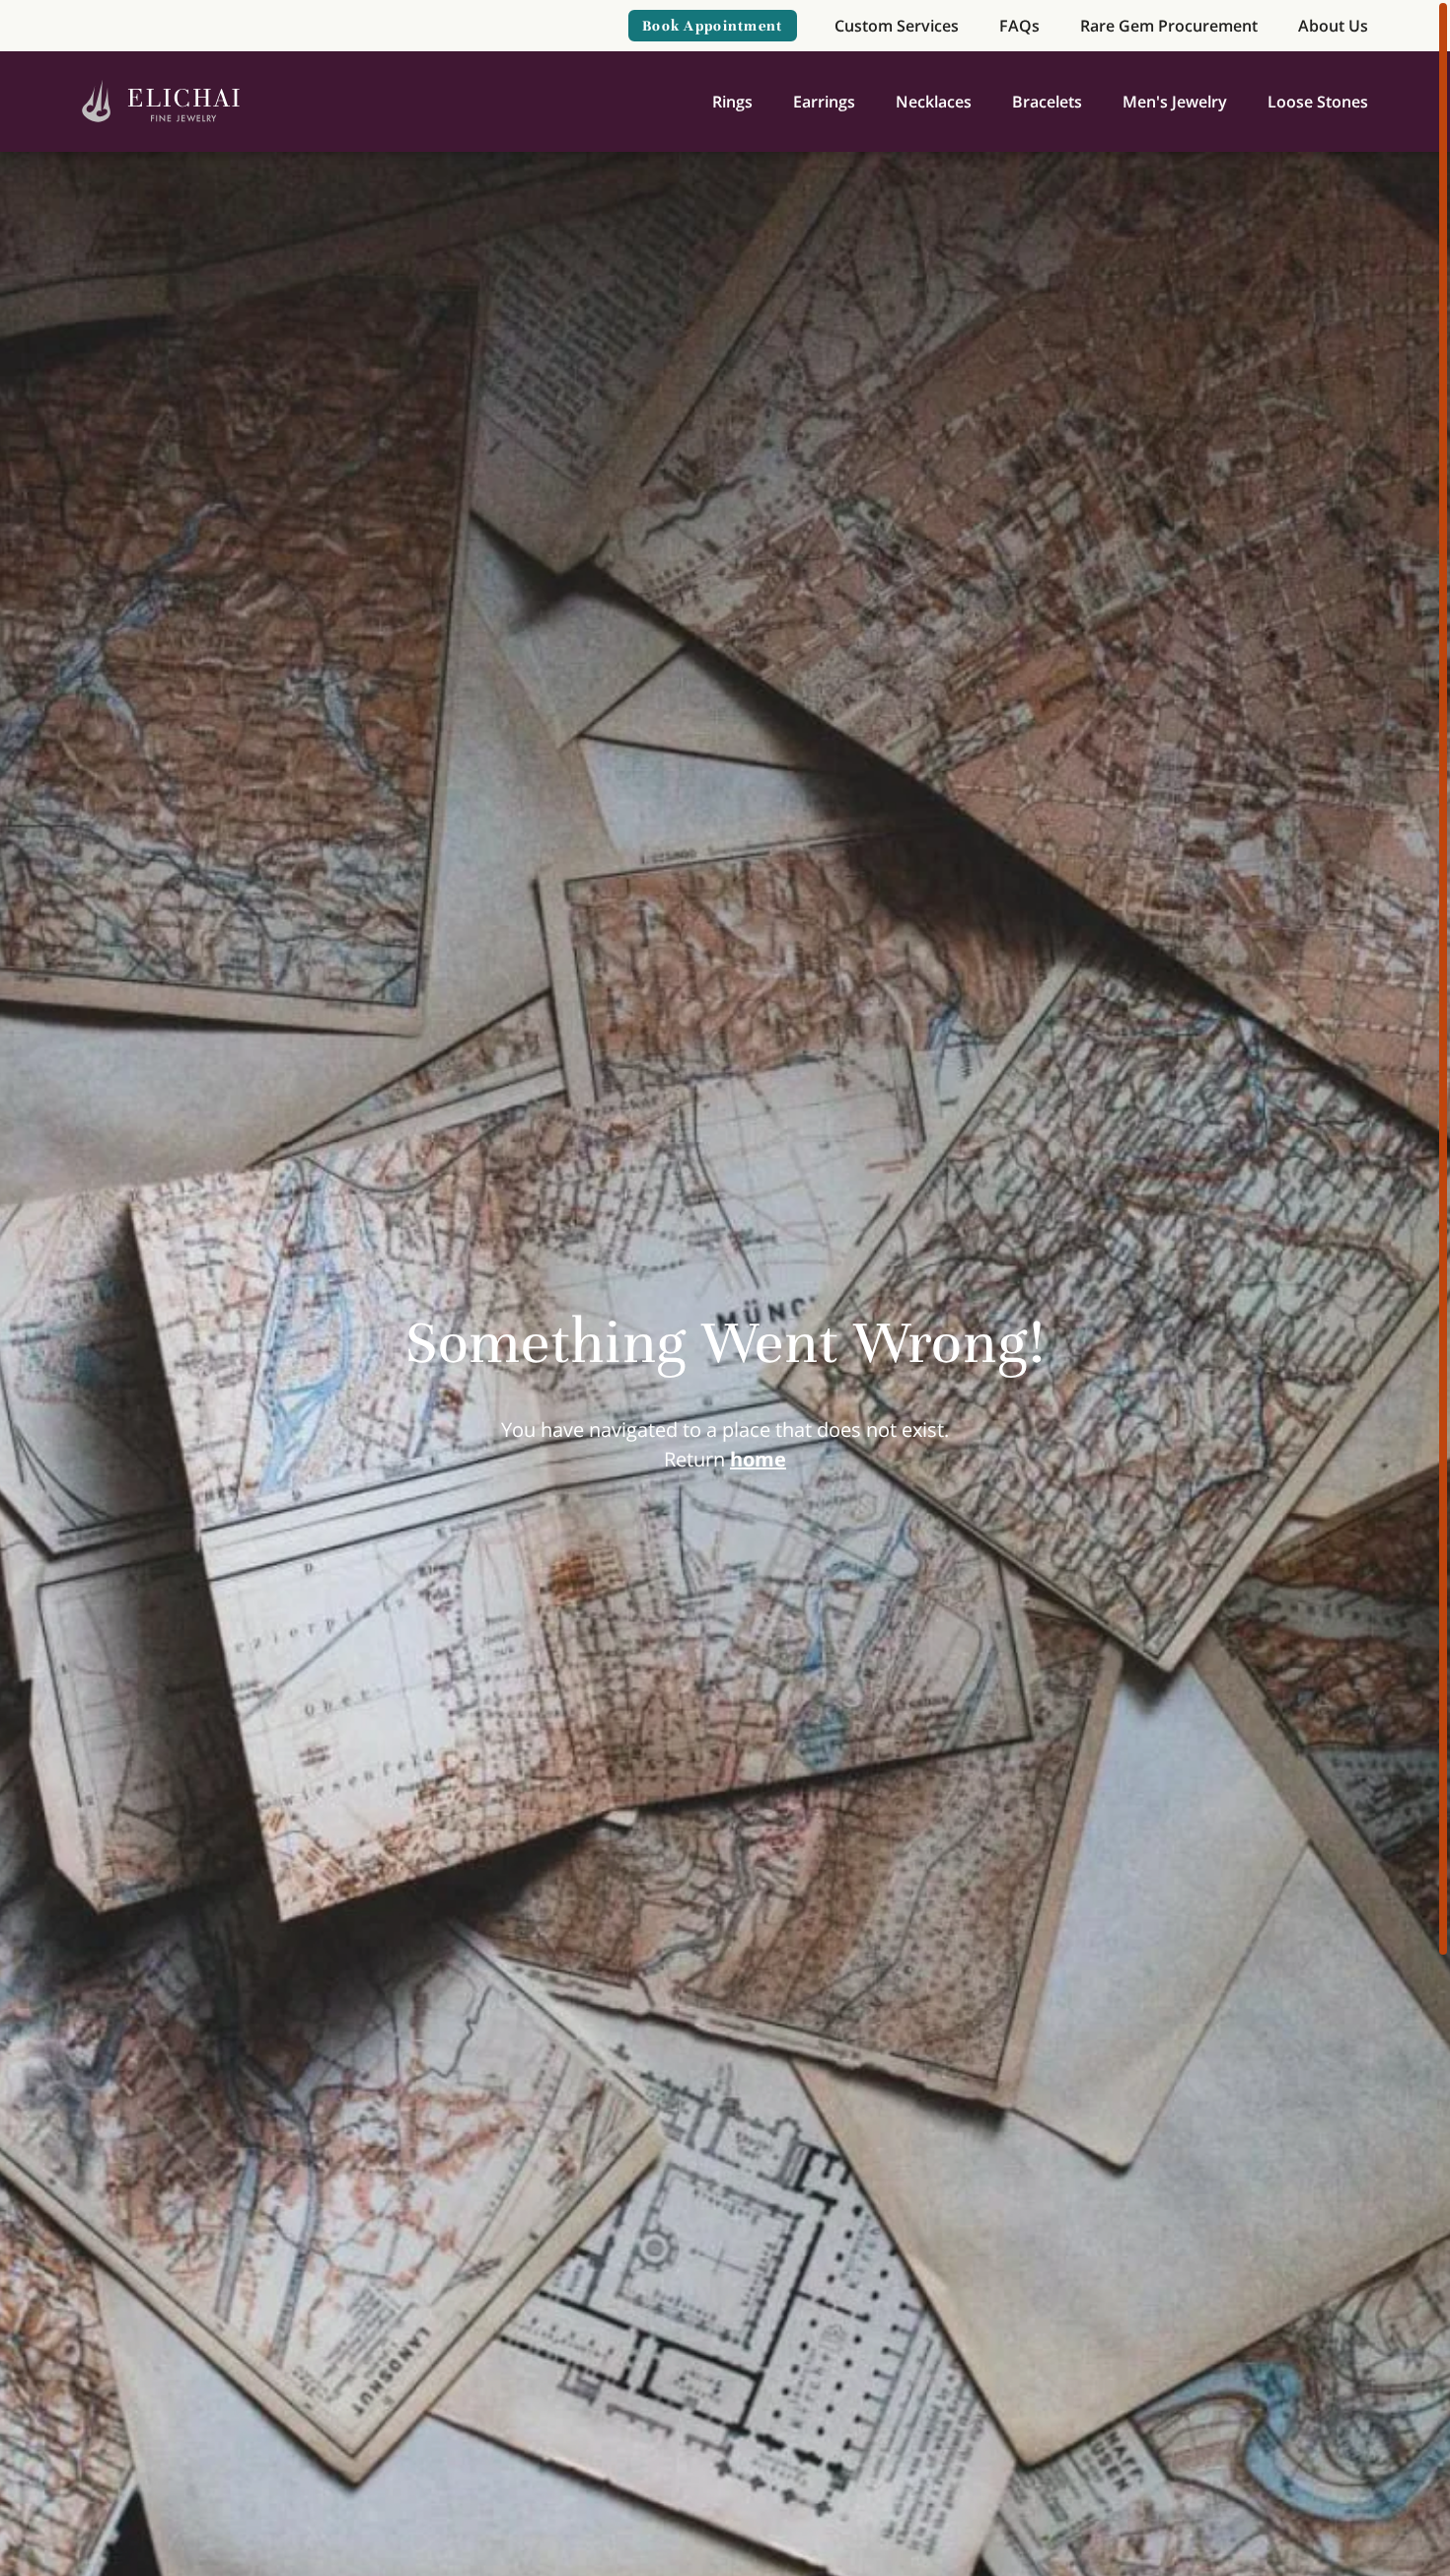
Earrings (824, 102)
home (758, 1459)
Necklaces (934, 102)
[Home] (161, 102)
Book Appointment (712, 26)
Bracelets (1047, 102)
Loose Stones (1318, 102)
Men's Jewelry (1175, 102)
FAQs (1019, 26)
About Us (1333, 26)
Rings (732, 102)
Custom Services (897, 26)
